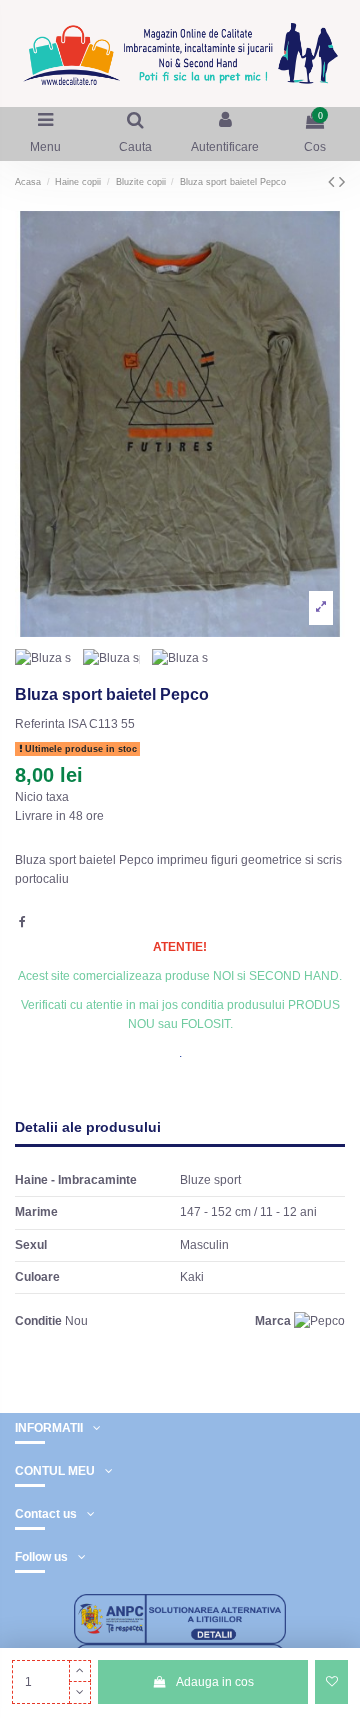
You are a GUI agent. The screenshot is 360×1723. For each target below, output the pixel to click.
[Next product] (342, 182)
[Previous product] (333, 182)
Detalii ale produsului (88, 1127)
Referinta (40, 724)
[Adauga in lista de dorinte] (331, 1682)
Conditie (38, 1321)
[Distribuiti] (22, 922)
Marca (273, 1321)
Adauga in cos (215, 1682)
